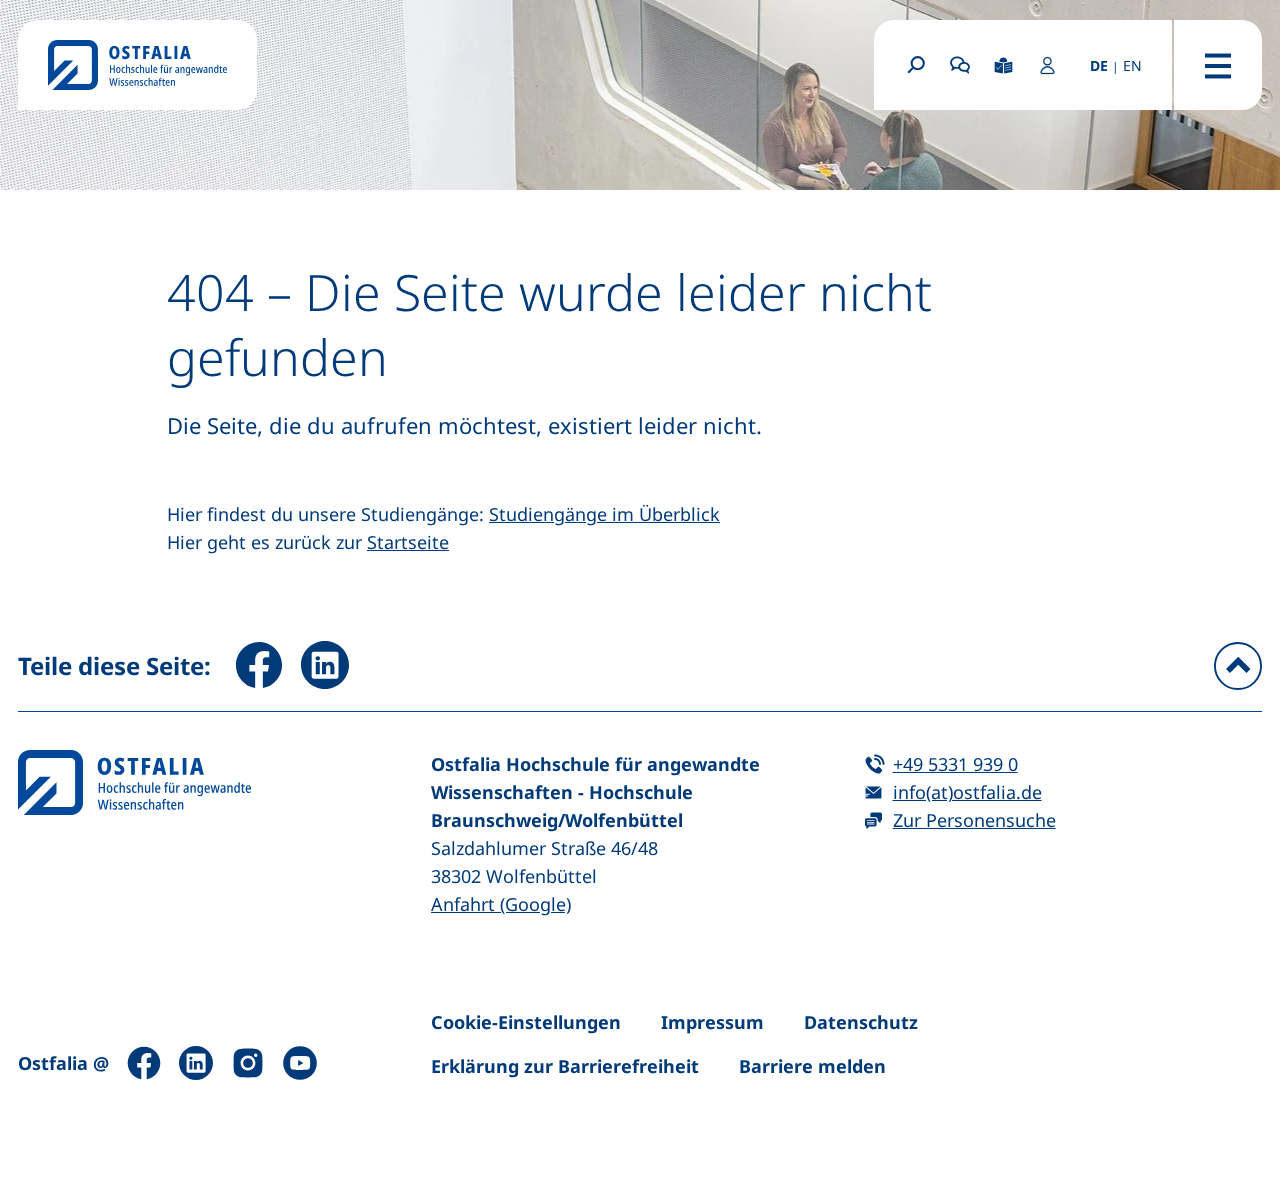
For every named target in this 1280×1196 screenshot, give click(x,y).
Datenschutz (861, 1022)
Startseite (408, 542)
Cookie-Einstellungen (526, 1022)
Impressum (712, 1022)
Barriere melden (812, 1066)
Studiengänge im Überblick (604, 514)
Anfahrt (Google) (501, 904)
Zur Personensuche (974, 820)
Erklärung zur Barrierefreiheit (565, 1066)
